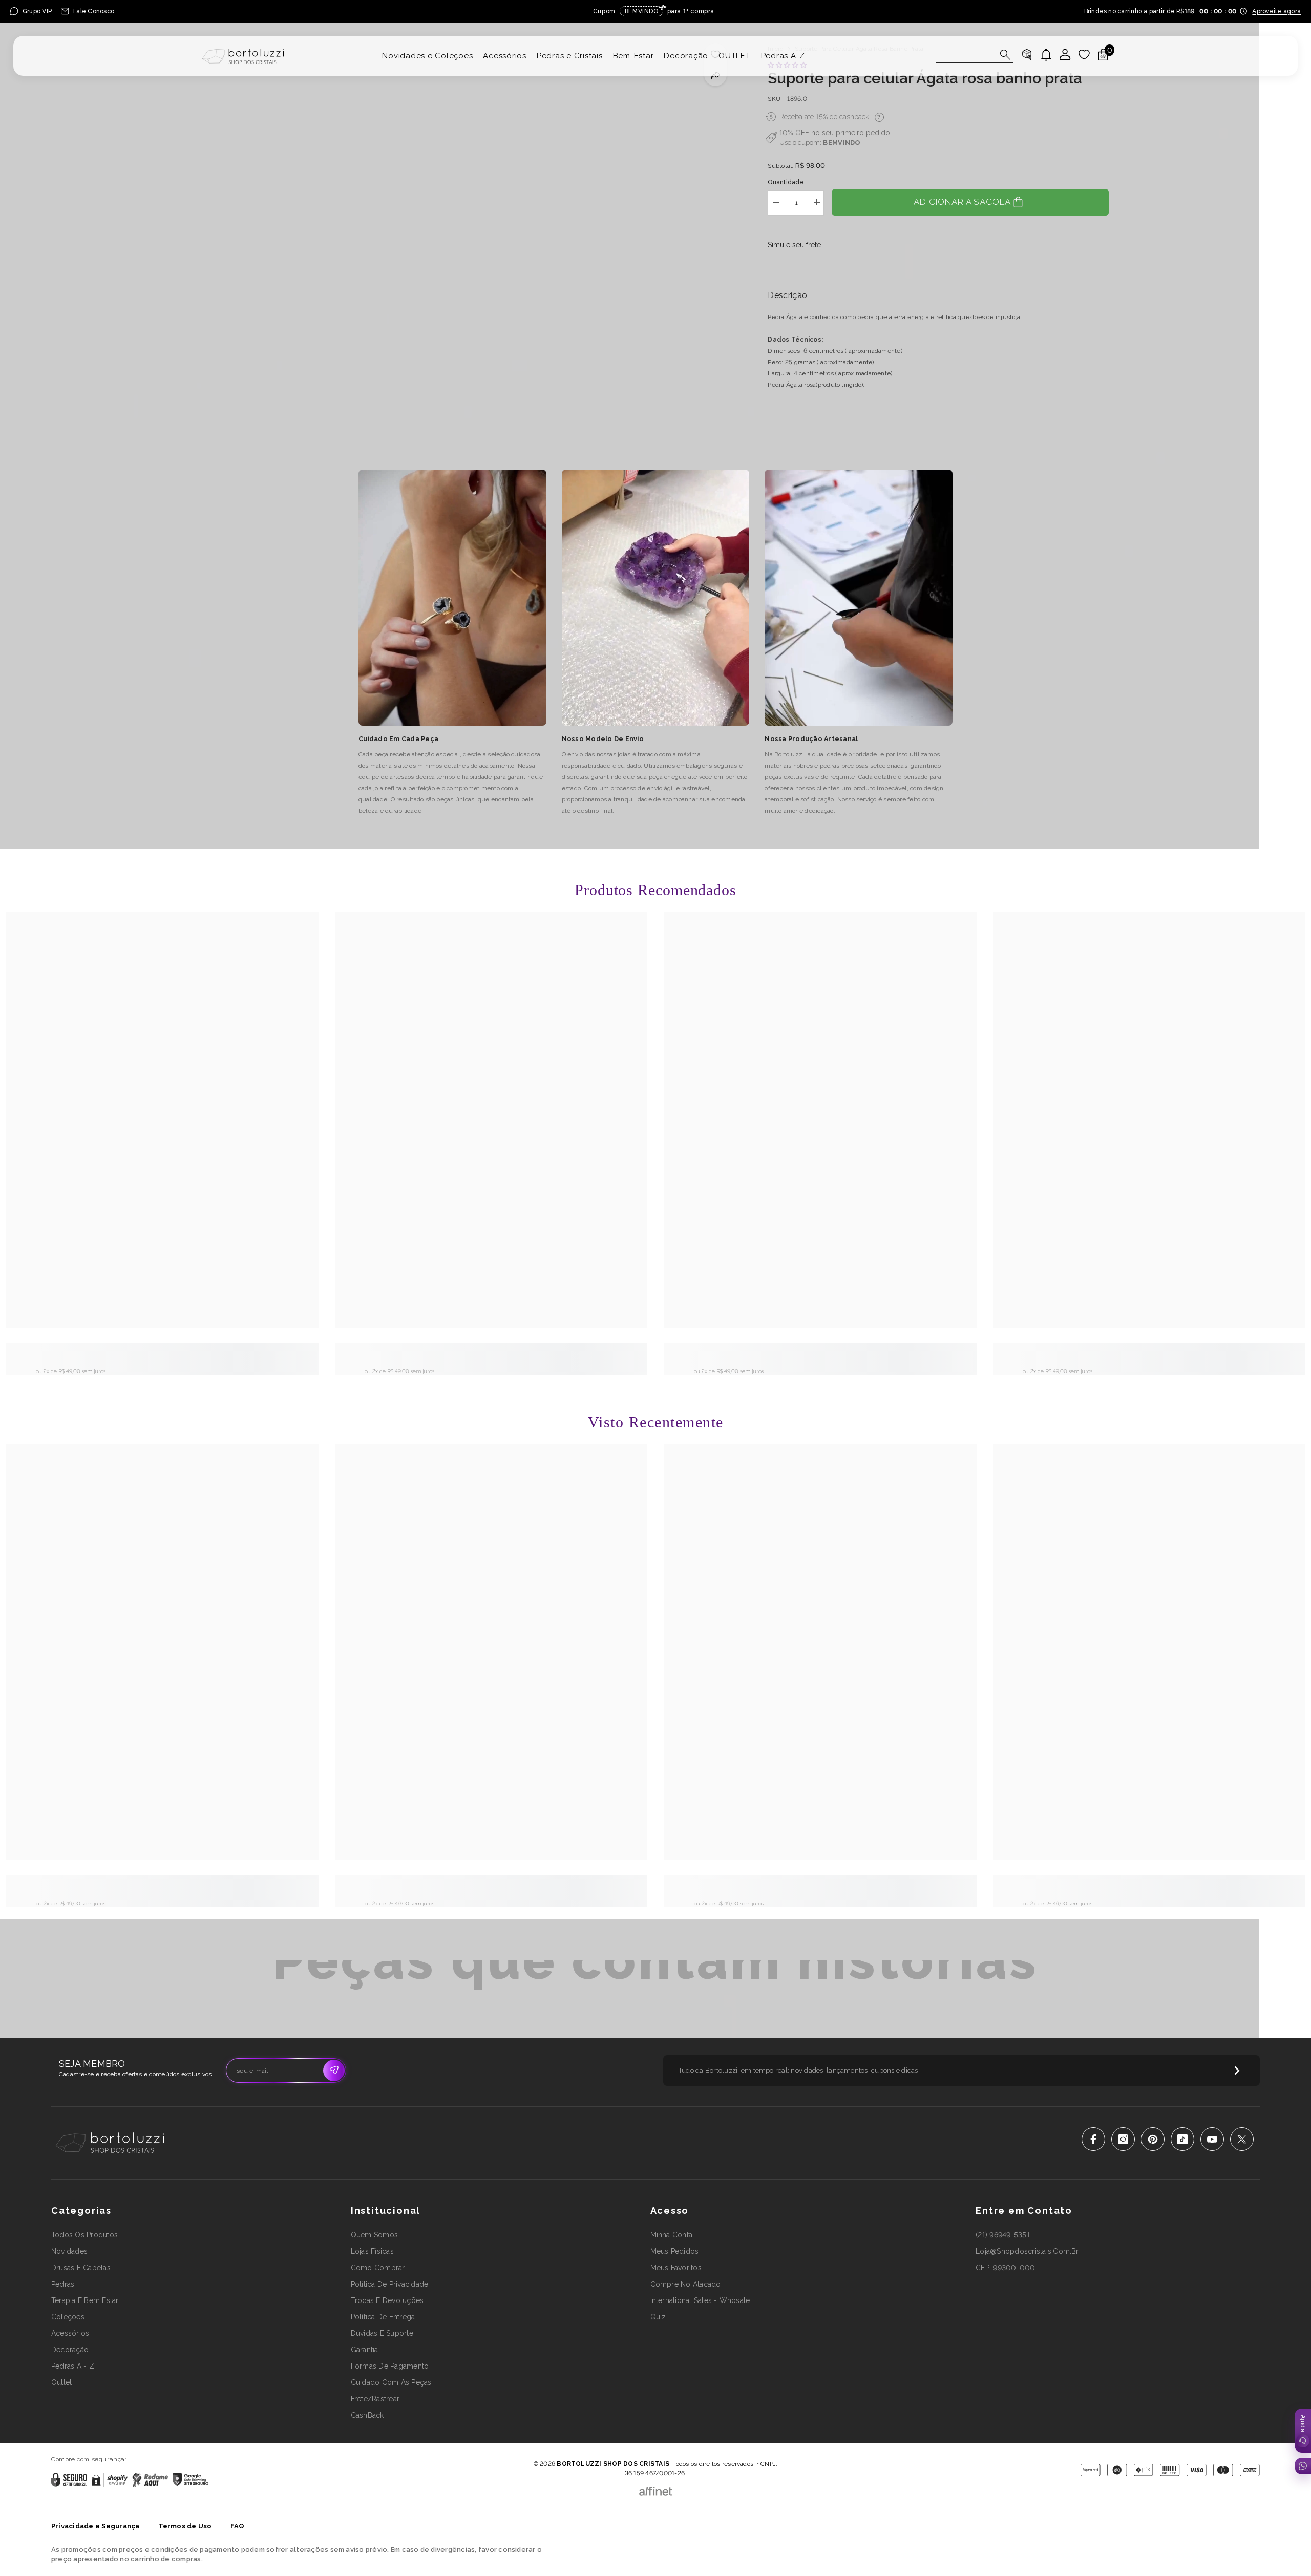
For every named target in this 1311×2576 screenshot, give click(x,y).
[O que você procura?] (975, 55)
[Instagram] (1123, 2139)
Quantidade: (787, 182)
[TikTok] (1182, 2139)
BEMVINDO (842, 142)
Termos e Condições (689, 2449)
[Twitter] (1242, 2139)
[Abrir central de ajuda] (1303, 2431)
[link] (162, 1355)
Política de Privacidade (627, 2449)
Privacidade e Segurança (96, 2526)
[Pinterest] (1153, 2139)
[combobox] (965, 55)
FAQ (238, 2526)
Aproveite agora (1276, 11)
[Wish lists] (1084, 55)
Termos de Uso (185, 2526)
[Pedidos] (1027, 55)
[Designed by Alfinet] (656, 2489)
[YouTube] (1212, 2139)
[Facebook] (1093, 2139)
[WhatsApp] (1303, 2466)
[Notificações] (1046, 55)
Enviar (334, 2071)
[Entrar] (1065, 55)
